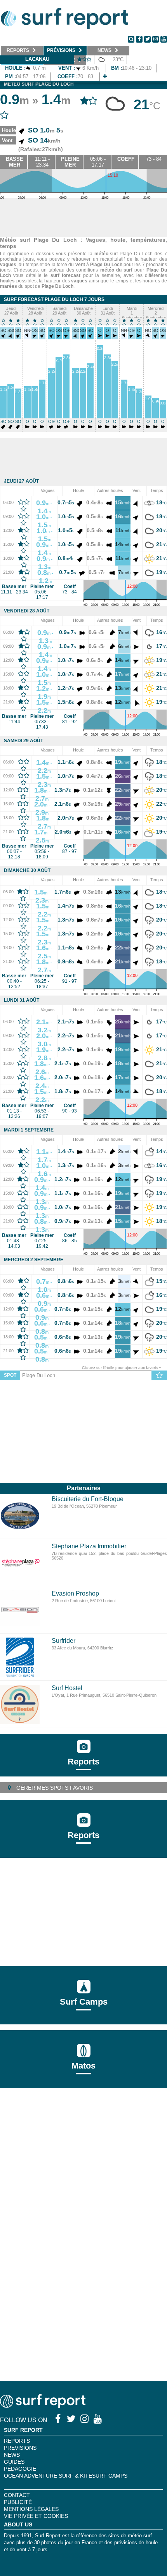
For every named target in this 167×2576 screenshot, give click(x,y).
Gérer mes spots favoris (54, 1788)
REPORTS (17, 2441)
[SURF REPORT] (43, 2406)
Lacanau (37, 59)
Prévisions (20, 2448)
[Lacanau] (105, 77)
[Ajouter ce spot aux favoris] (159, 1376)
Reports (83, 1762)
